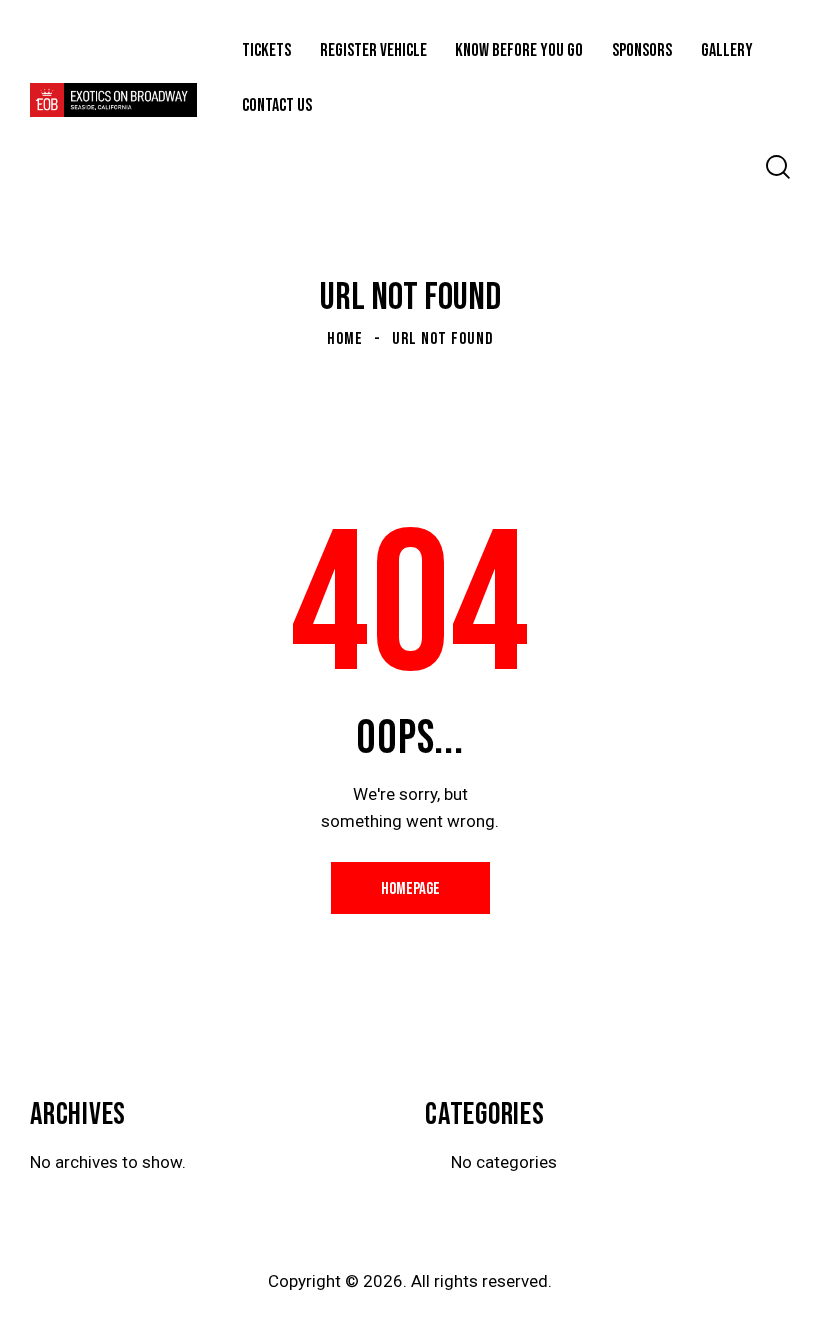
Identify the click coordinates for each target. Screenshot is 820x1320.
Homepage (410, 889)
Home (345, 339)
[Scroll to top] (782, 1282)
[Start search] (778, 167)
